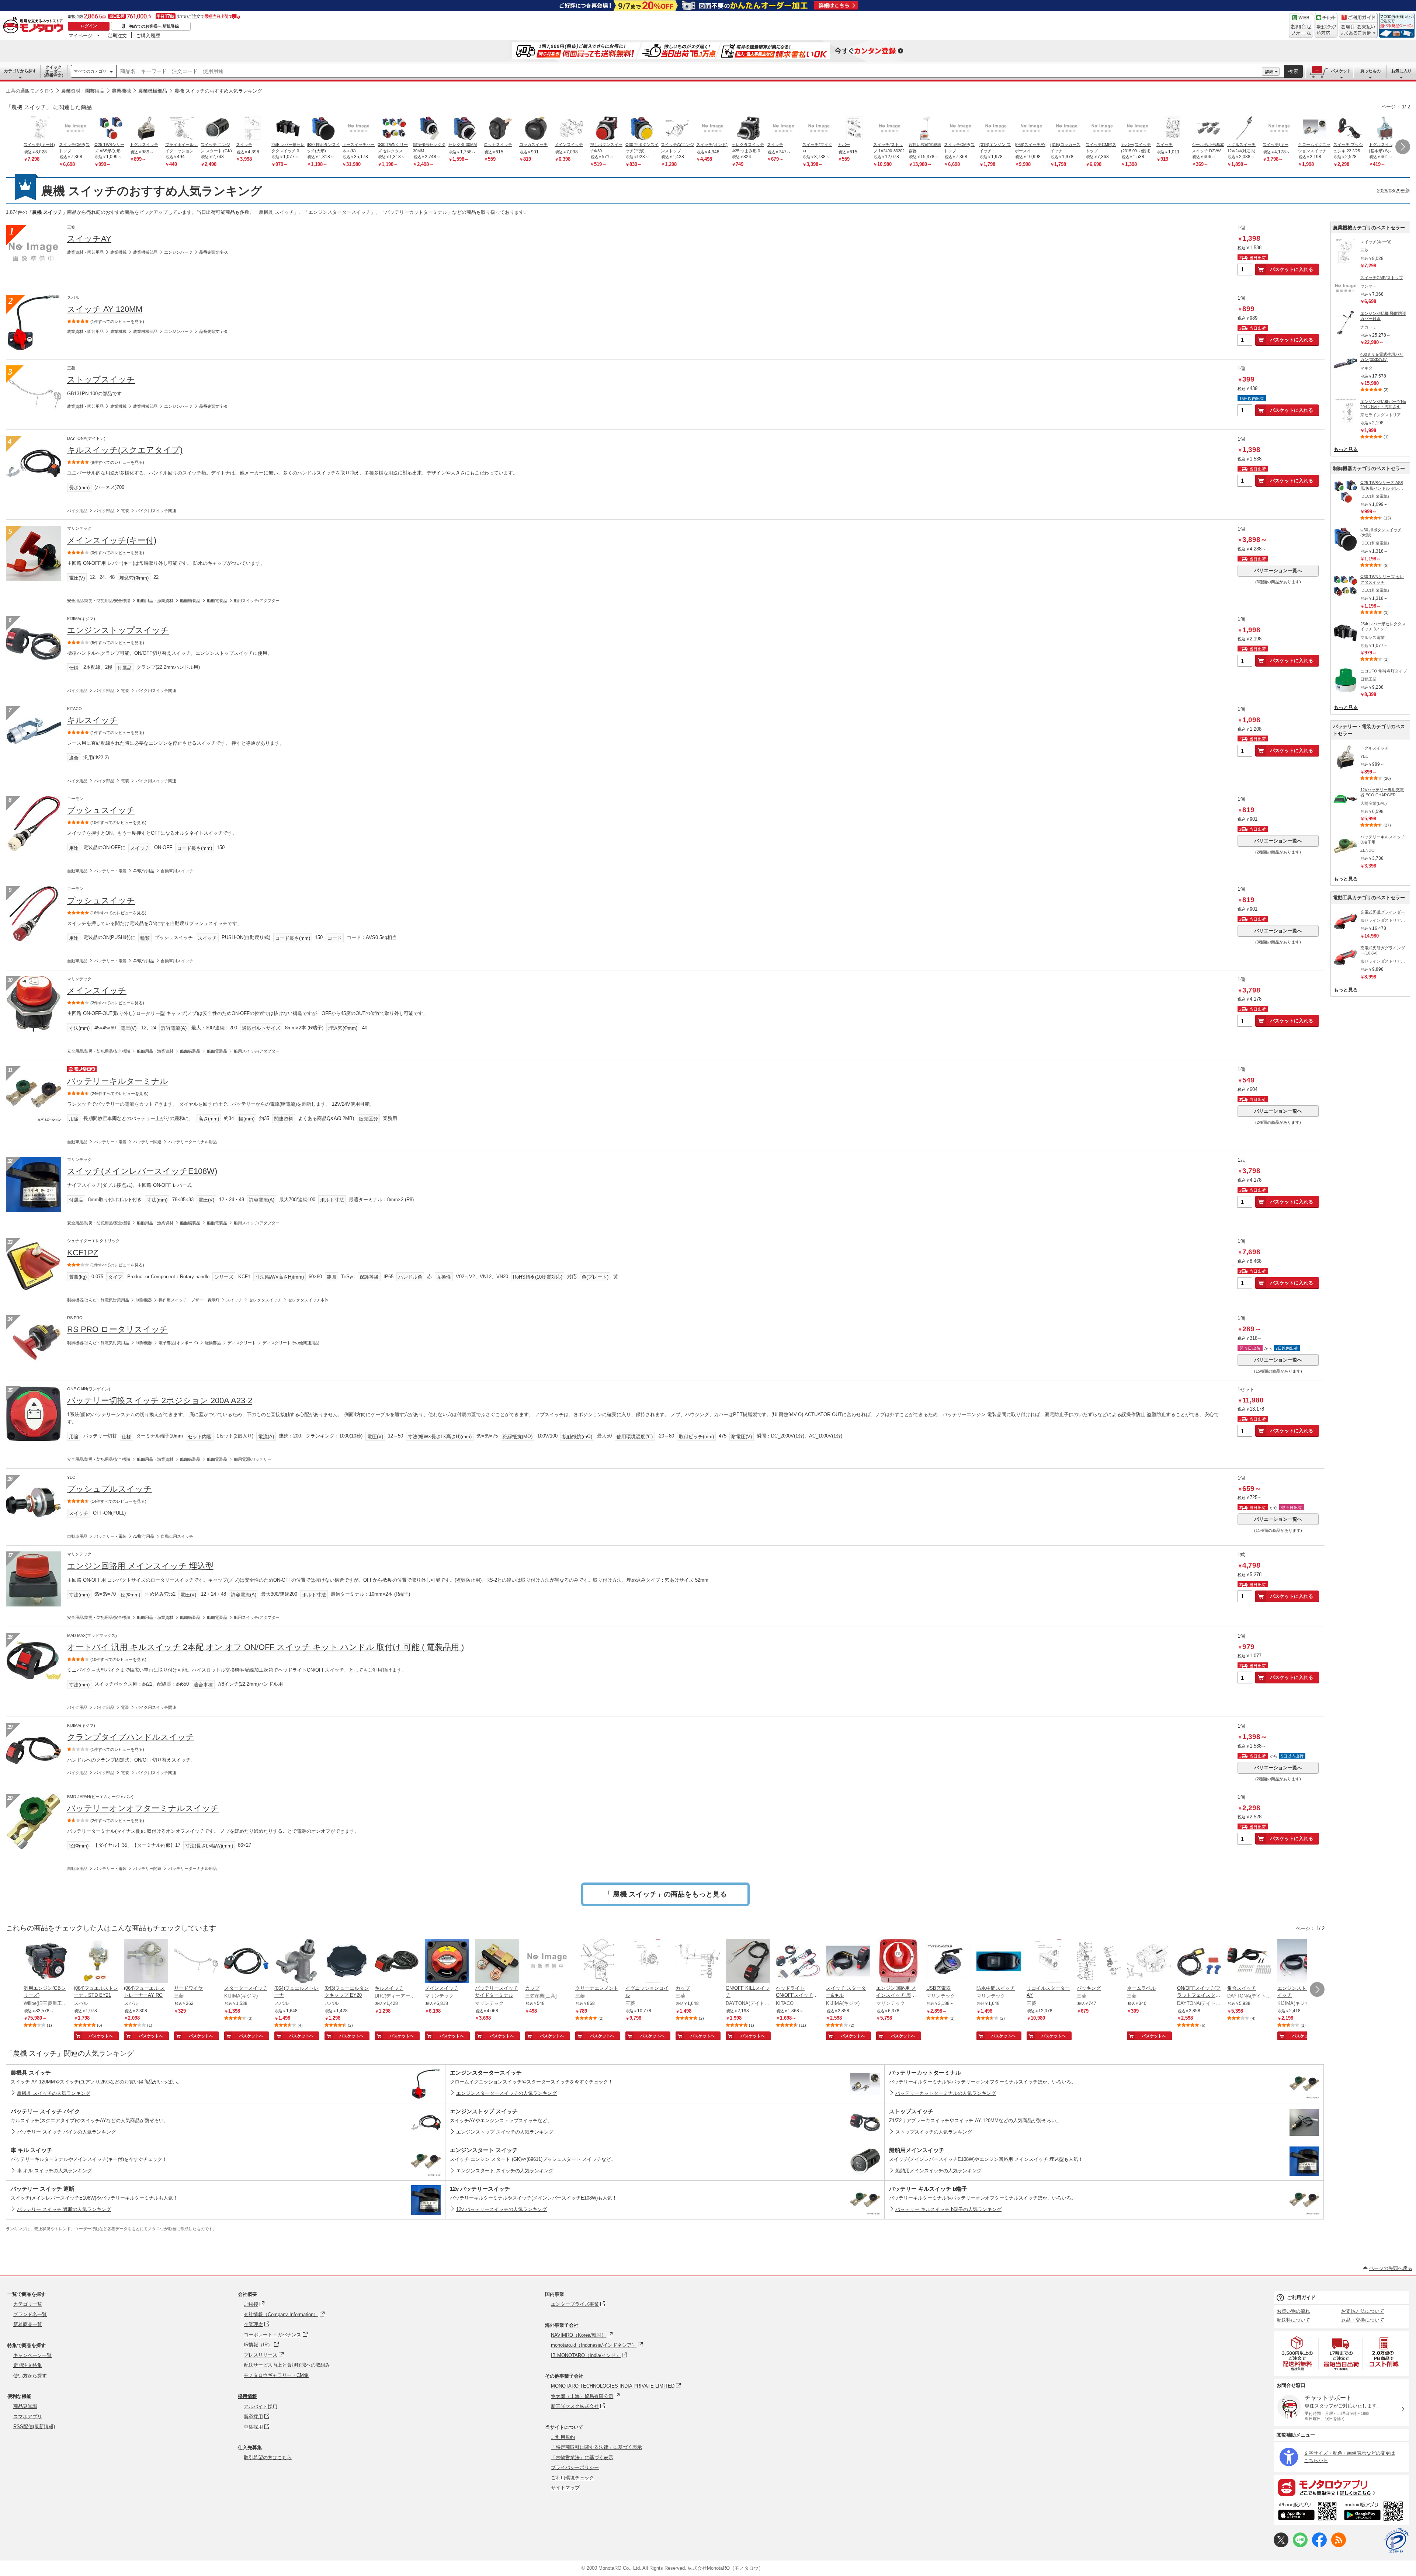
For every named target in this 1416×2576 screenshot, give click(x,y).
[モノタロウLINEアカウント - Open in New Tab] (1300, 2546)
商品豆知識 (25, 2406)
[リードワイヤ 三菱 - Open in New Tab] (196, 1962)
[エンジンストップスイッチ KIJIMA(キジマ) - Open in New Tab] (1299, 1962)
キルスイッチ (93, 720)
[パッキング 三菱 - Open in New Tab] (1099, 1962)
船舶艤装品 (190, 601)
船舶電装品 (217, 601)
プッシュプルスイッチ (110, 1489)
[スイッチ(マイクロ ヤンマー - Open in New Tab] (819, 129)
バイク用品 (77, 511)
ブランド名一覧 (30, 2314)
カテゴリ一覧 (28, 2304)
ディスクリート (242, 1343)
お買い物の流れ (1293, 2311)
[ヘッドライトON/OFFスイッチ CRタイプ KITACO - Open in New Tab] (798, 1962)
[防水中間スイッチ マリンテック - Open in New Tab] (999, 1962)
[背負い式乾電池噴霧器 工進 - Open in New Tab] (925, 129)
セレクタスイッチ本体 (308, 1300)
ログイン (89, 26)
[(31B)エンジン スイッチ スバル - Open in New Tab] (996, 129)
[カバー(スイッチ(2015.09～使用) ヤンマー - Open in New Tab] (1138, 129)
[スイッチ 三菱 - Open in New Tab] (253, 129)
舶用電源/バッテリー (253, 1459)
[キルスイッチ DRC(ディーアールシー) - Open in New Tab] (397, 1962)
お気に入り (1401, 71)
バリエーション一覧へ (1278, 571)
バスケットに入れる (1292, 269)
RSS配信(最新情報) (34, 2426)
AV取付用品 (144, 871)
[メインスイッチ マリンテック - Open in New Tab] (447, 1962)
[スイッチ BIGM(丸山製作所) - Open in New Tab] (1173, 129)
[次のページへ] (1403, 147)
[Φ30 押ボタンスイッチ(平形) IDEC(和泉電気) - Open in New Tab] (642, 129)
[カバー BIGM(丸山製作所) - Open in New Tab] (854, 129)
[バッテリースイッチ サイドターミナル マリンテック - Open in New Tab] (497, 1962)
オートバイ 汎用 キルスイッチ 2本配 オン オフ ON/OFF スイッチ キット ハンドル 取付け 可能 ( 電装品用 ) (265, 1647)
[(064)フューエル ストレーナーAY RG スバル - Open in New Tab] (146, 1962)
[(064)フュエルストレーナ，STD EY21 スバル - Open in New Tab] (96, 1962)
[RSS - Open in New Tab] (1339, 2546)
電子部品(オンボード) (178, 1343)
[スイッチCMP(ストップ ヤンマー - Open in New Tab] (76, 129)
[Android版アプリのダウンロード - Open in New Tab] (1375, 2512)
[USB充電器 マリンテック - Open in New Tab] (948, 1962)
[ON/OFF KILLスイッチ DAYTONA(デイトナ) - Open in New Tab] (748, 1962)
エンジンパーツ (178, 252)
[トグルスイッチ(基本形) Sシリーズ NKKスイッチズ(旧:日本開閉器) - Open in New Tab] (1385, 129)
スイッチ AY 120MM (105, 309)
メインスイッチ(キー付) (112, 540)
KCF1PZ (83, 1253)
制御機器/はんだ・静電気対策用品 (98, 1300)
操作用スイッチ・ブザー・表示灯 (189, 1300)
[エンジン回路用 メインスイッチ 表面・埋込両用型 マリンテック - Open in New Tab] (898, 1962)
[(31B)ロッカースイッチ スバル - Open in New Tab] (1067, 129)
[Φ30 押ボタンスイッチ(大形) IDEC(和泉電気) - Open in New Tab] (323, 129)
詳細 (1269, 72)
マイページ (81, 35)
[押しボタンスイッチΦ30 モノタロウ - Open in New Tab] (607, 129)
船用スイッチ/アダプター (257, 601)
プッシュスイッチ (101, 810)
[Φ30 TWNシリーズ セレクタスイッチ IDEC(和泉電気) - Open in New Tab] (394, 129)
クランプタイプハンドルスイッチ (131, 1737)
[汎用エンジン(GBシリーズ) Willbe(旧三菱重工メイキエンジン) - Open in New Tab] (46, 1962)
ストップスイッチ (101, 380)
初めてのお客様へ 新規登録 (154, 26)
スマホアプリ (28, 2417)
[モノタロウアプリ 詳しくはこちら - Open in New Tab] (1341, 2487)
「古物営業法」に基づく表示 (582, 2457)
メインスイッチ (97, 990)
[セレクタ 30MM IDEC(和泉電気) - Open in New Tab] (465, 129)
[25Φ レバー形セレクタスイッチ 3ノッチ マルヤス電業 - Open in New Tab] (288, 129)
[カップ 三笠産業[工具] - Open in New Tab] (547, 1962)
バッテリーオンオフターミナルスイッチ (143, 1808)
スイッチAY (89, 239)
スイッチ (234, 1300)
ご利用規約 (563, 2437)
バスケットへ (101, 2036)
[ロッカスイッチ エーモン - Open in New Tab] (500, 129)
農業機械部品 (153, 91)
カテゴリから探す (20, 71)
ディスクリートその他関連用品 (291, 1343)
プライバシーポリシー (575, 2467)
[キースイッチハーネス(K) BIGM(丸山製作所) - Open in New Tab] (359, 129)
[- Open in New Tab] (1298, 2353)
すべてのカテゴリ (90, 71)
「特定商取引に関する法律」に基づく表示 (596, 2447)
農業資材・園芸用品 (83, 91)
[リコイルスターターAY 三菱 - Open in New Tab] (1049, 1962)
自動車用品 (77, 871)
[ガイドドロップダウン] (1358, 30)
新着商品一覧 (28, 2324)
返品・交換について (1363, 2320)
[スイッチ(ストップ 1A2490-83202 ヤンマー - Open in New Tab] (890, 129)
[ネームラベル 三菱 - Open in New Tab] (1149, 1962)
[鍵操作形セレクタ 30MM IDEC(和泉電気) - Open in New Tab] (430, 129)
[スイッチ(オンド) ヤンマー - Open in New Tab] (713, 129)
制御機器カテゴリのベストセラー (1369, 468)
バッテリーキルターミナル (118, 1081)
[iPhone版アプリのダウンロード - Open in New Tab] (1307, 2512)
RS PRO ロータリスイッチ (118, 1329)
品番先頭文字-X (213, 252)
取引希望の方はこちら (268, 2457)
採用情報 (247, 2396)
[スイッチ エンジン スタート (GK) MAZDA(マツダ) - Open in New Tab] (217, 129)
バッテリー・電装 (110, 871)
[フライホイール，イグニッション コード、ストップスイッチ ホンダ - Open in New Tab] (182, 129)
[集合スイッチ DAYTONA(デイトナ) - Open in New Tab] (1249, 1962)
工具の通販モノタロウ (30, 91)
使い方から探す (30, 2376)
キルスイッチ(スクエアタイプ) (125, 450)
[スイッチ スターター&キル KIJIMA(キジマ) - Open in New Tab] (848, 1962)
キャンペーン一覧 (32, 2355)
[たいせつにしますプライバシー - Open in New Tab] (1396, 2541)
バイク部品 (104, 511)
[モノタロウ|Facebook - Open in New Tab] (1319, 2546)
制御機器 (144, 1300)
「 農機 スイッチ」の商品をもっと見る (665, 1894)
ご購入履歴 (148, 35)
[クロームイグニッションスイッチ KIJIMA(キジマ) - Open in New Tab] (1315, 129)
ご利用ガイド (1301, 2297)
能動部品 (213, 1343)
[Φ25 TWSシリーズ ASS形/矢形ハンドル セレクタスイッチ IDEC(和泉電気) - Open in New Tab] (111, 129)
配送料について (1293, 2320)
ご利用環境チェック (572, 2478)
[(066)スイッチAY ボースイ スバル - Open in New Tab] (1031, 129)
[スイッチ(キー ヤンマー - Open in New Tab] (1279, 129)
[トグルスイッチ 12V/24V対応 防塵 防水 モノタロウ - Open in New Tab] (1244, 129)
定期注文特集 (28, 2365)
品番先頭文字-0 (213, 331)
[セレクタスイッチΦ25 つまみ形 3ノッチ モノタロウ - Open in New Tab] (748, 129)
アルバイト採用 (261, 2407)
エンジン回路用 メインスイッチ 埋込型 (140, 1566)
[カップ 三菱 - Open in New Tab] (698, 1962)
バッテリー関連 (147, 1142)
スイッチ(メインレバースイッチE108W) (142, 1171)
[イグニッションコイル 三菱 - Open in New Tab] (648, 1962)
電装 (125, 511)
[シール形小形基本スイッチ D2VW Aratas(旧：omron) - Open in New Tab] (1208, 129)
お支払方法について (1363, 2311)
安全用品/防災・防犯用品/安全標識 (99, 601)
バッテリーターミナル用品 (192, 1142)
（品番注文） (53, 71)
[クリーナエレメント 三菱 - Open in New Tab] (597, 1962)
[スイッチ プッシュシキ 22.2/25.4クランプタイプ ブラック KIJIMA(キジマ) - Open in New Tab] (1350, 129)
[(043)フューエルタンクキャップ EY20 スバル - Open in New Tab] (347, 1962)
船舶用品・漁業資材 (155, 601)
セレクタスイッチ (265, 1300)
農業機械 (121, 91)
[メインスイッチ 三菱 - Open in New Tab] (571, 129)
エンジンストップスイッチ (118, 630)
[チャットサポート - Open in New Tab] (1326, 25)
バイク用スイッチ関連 (156, 511)
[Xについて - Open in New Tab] (1281, 2546)
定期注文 (117, 35)
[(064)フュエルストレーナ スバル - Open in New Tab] (296, 1962)
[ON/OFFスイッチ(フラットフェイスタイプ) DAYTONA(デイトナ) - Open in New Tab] (1199, 1962)
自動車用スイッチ (177, 871)
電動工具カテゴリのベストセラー (1369, 898)
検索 (1294, 71)
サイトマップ (565, 2488)
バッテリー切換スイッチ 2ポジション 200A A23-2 (160, 1400)
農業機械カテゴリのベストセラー (1369, 228)
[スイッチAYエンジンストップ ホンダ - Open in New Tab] (677, 129)
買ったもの (1370, 71)
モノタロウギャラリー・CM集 (276, 2375)
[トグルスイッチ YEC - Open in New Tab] (146, 129)
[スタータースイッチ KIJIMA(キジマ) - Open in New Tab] (246, 1962)
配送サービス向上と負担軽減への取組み (287, 2365)
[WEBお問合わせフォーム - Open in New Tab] (1301, 25)
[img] (35, 26)
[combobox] (689, 72)
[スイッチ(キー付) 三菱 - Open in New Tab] (40, 129)
